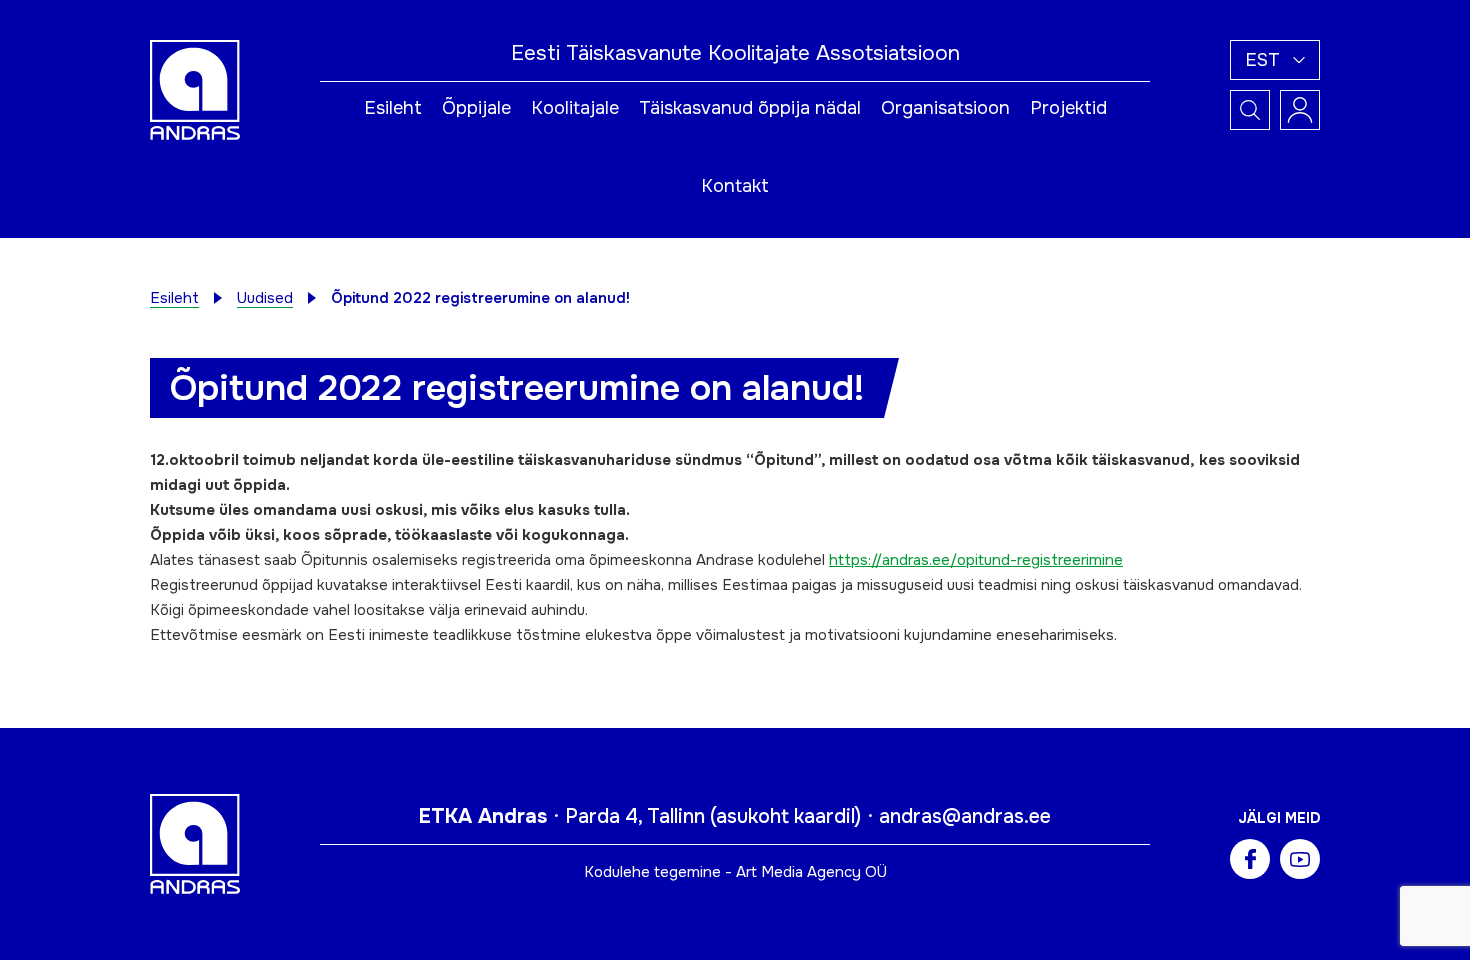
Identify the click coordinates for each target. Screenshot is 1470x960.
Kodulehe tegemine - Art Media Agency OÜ (735, 872)
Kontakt (735, 186)
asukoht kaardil (785, 816)
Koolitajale (575, 108)
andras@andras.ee (965, 816)
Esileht (393, 108)
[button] (1275, 60)
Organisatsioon (945, 108)
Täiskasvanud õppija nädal (750, 108)
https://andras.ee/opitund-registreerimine (976, 560)
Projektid (1068, 108)
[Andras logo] (195, 89)
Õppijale (476, 108)
